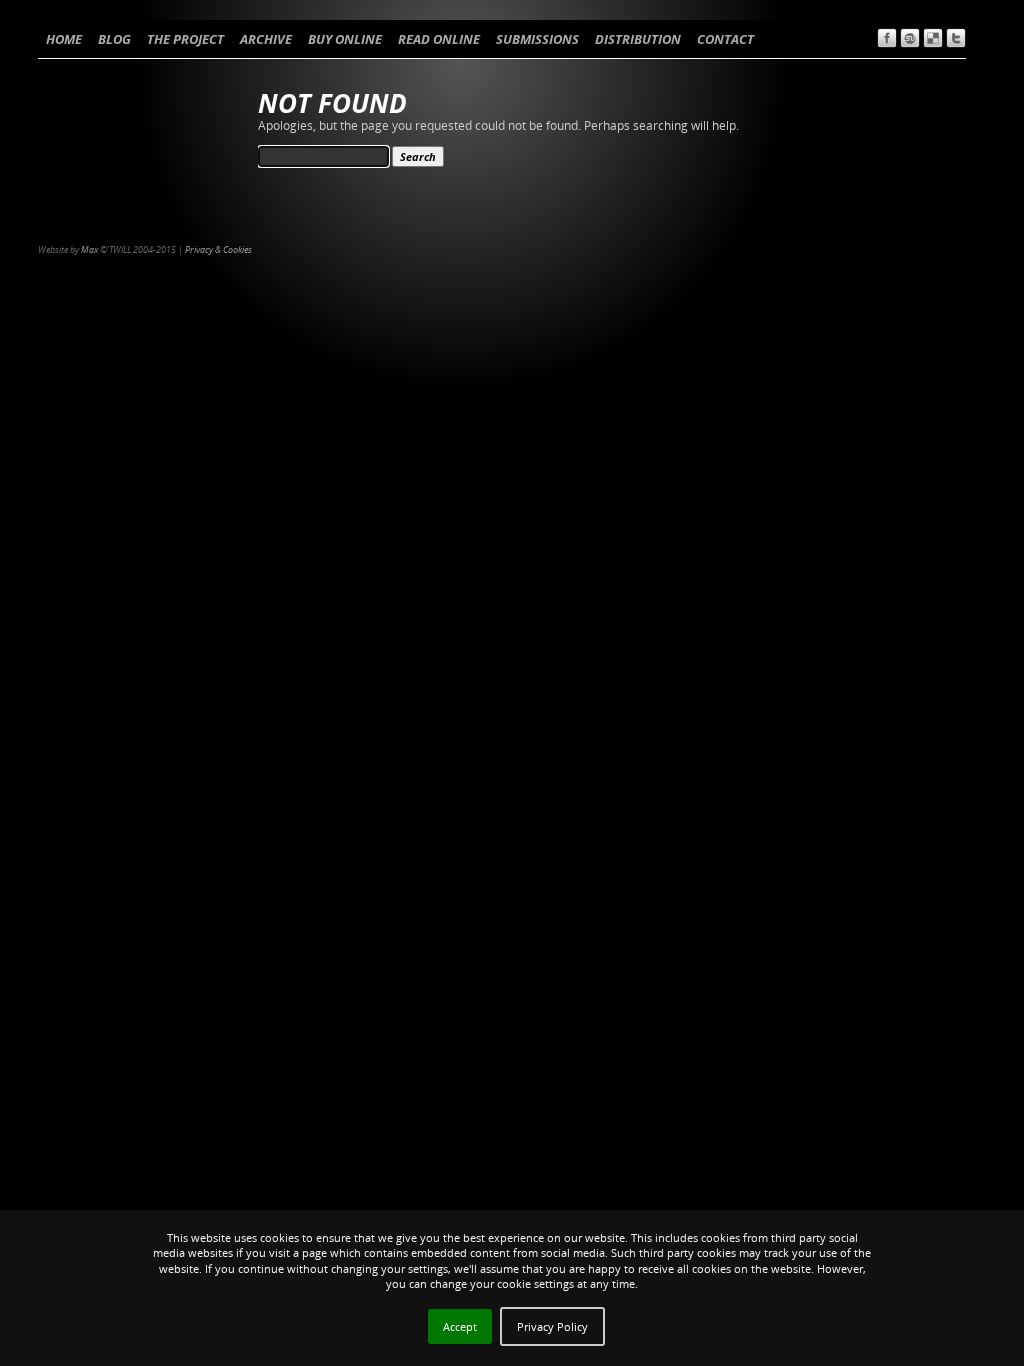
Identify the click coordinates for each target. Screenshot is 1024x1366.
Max (89, 249)
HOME (64, 39)
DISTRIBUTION (638, 39)
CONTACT (725, 39)
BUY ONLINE (345, 39)
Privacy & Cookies (218, 249)
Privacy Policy (552, 1326)
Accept (460, 1326)
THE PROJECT (185, 39)
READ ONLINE (439, 39)
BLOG (114, 39)
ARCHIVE (266, 39)
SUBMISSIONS (537, 39)
